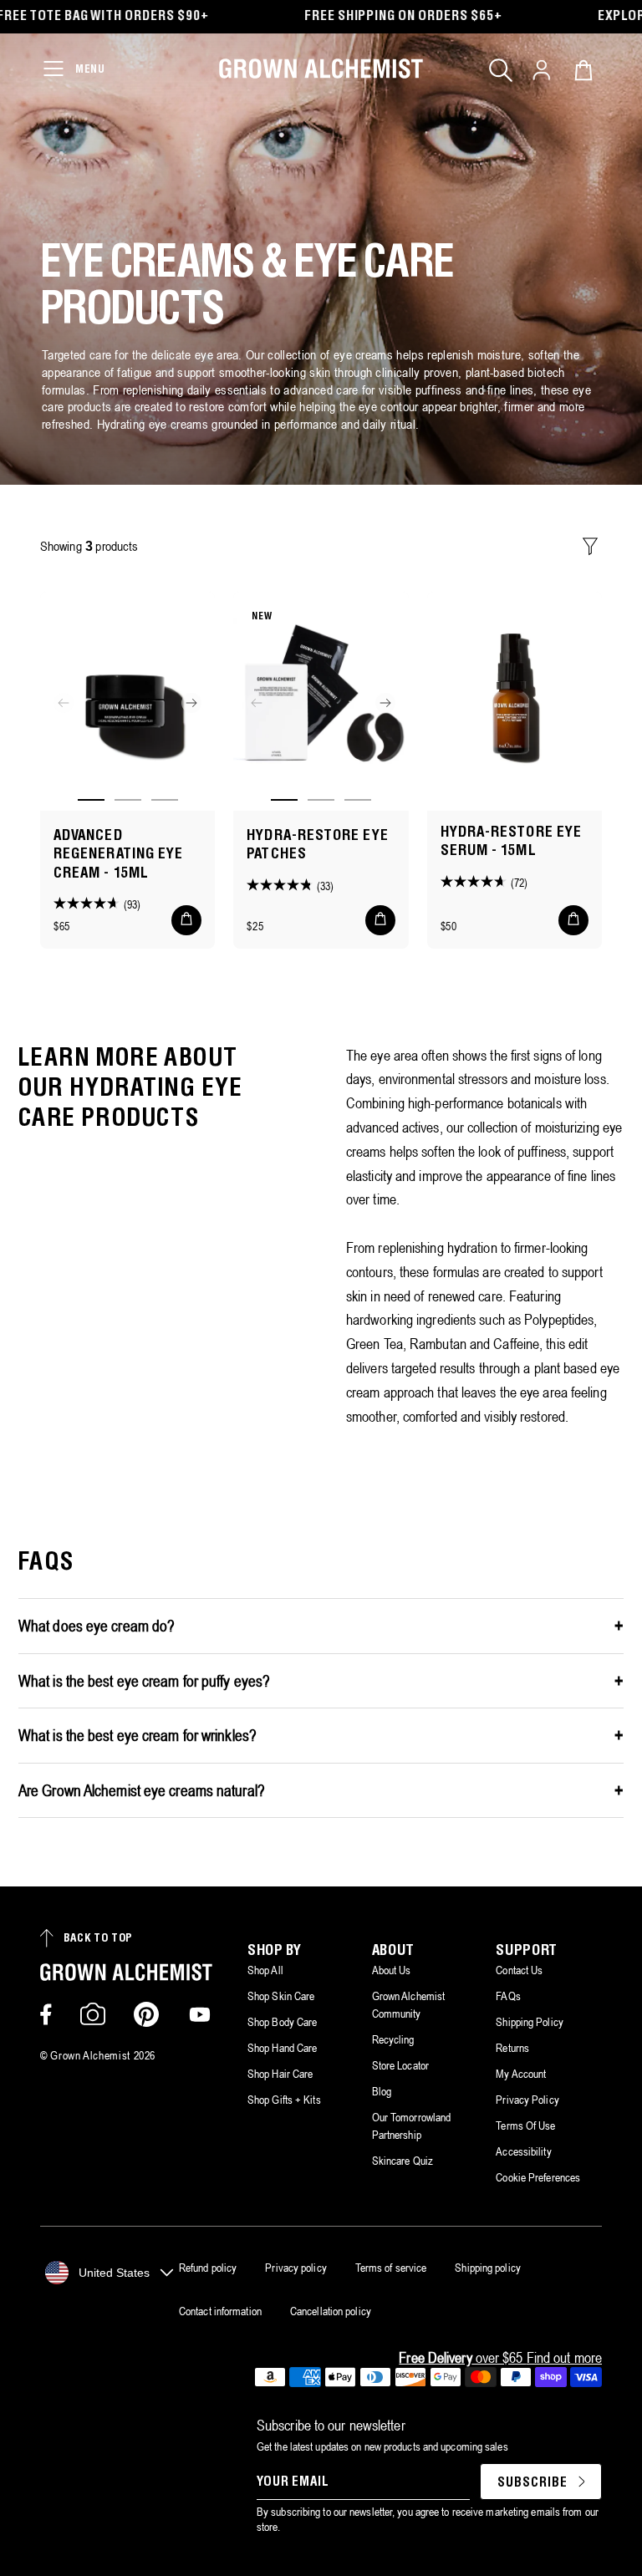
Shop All (265, 1970)
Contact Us (519, 1970)
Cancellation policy (331, 2311)
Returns (512, 2048)
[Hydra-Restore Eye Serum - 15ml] (515, 701)
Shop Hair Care (280, 2074)
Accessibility (523, 2151)
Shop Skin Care (281, 1996)
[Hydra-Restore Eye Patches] (321, 701)
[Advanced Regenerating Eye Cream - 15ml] (127, 701)
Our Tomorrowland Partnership (412, 2126)
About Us (392, 1970)
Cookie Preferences (538, 2177)
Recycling (393, 2039)
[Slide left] (64, 703)
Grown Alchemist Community (409, 2005)
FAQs (508, 1996)
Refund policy (208, 2268)
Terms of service (391, 2268)
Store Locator (400, 2065)
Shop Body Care (282, 2022)
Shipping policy (488, 2268)
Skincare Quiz (403, 2161)
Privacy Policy (527, 2100)
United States (114, 2273)
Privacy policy (296, 2268)
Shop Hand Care (282, 2048)
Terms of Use (525, 2125)
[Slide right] (191, 703)
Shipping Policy (530, 2022)
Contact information (220, 2311)
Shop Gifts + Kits (284, 2100)
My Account (521, 2074)
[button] (501, 70)
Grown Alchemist (90, 2055)
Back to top (98, 1939)
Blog (382, 2091)
